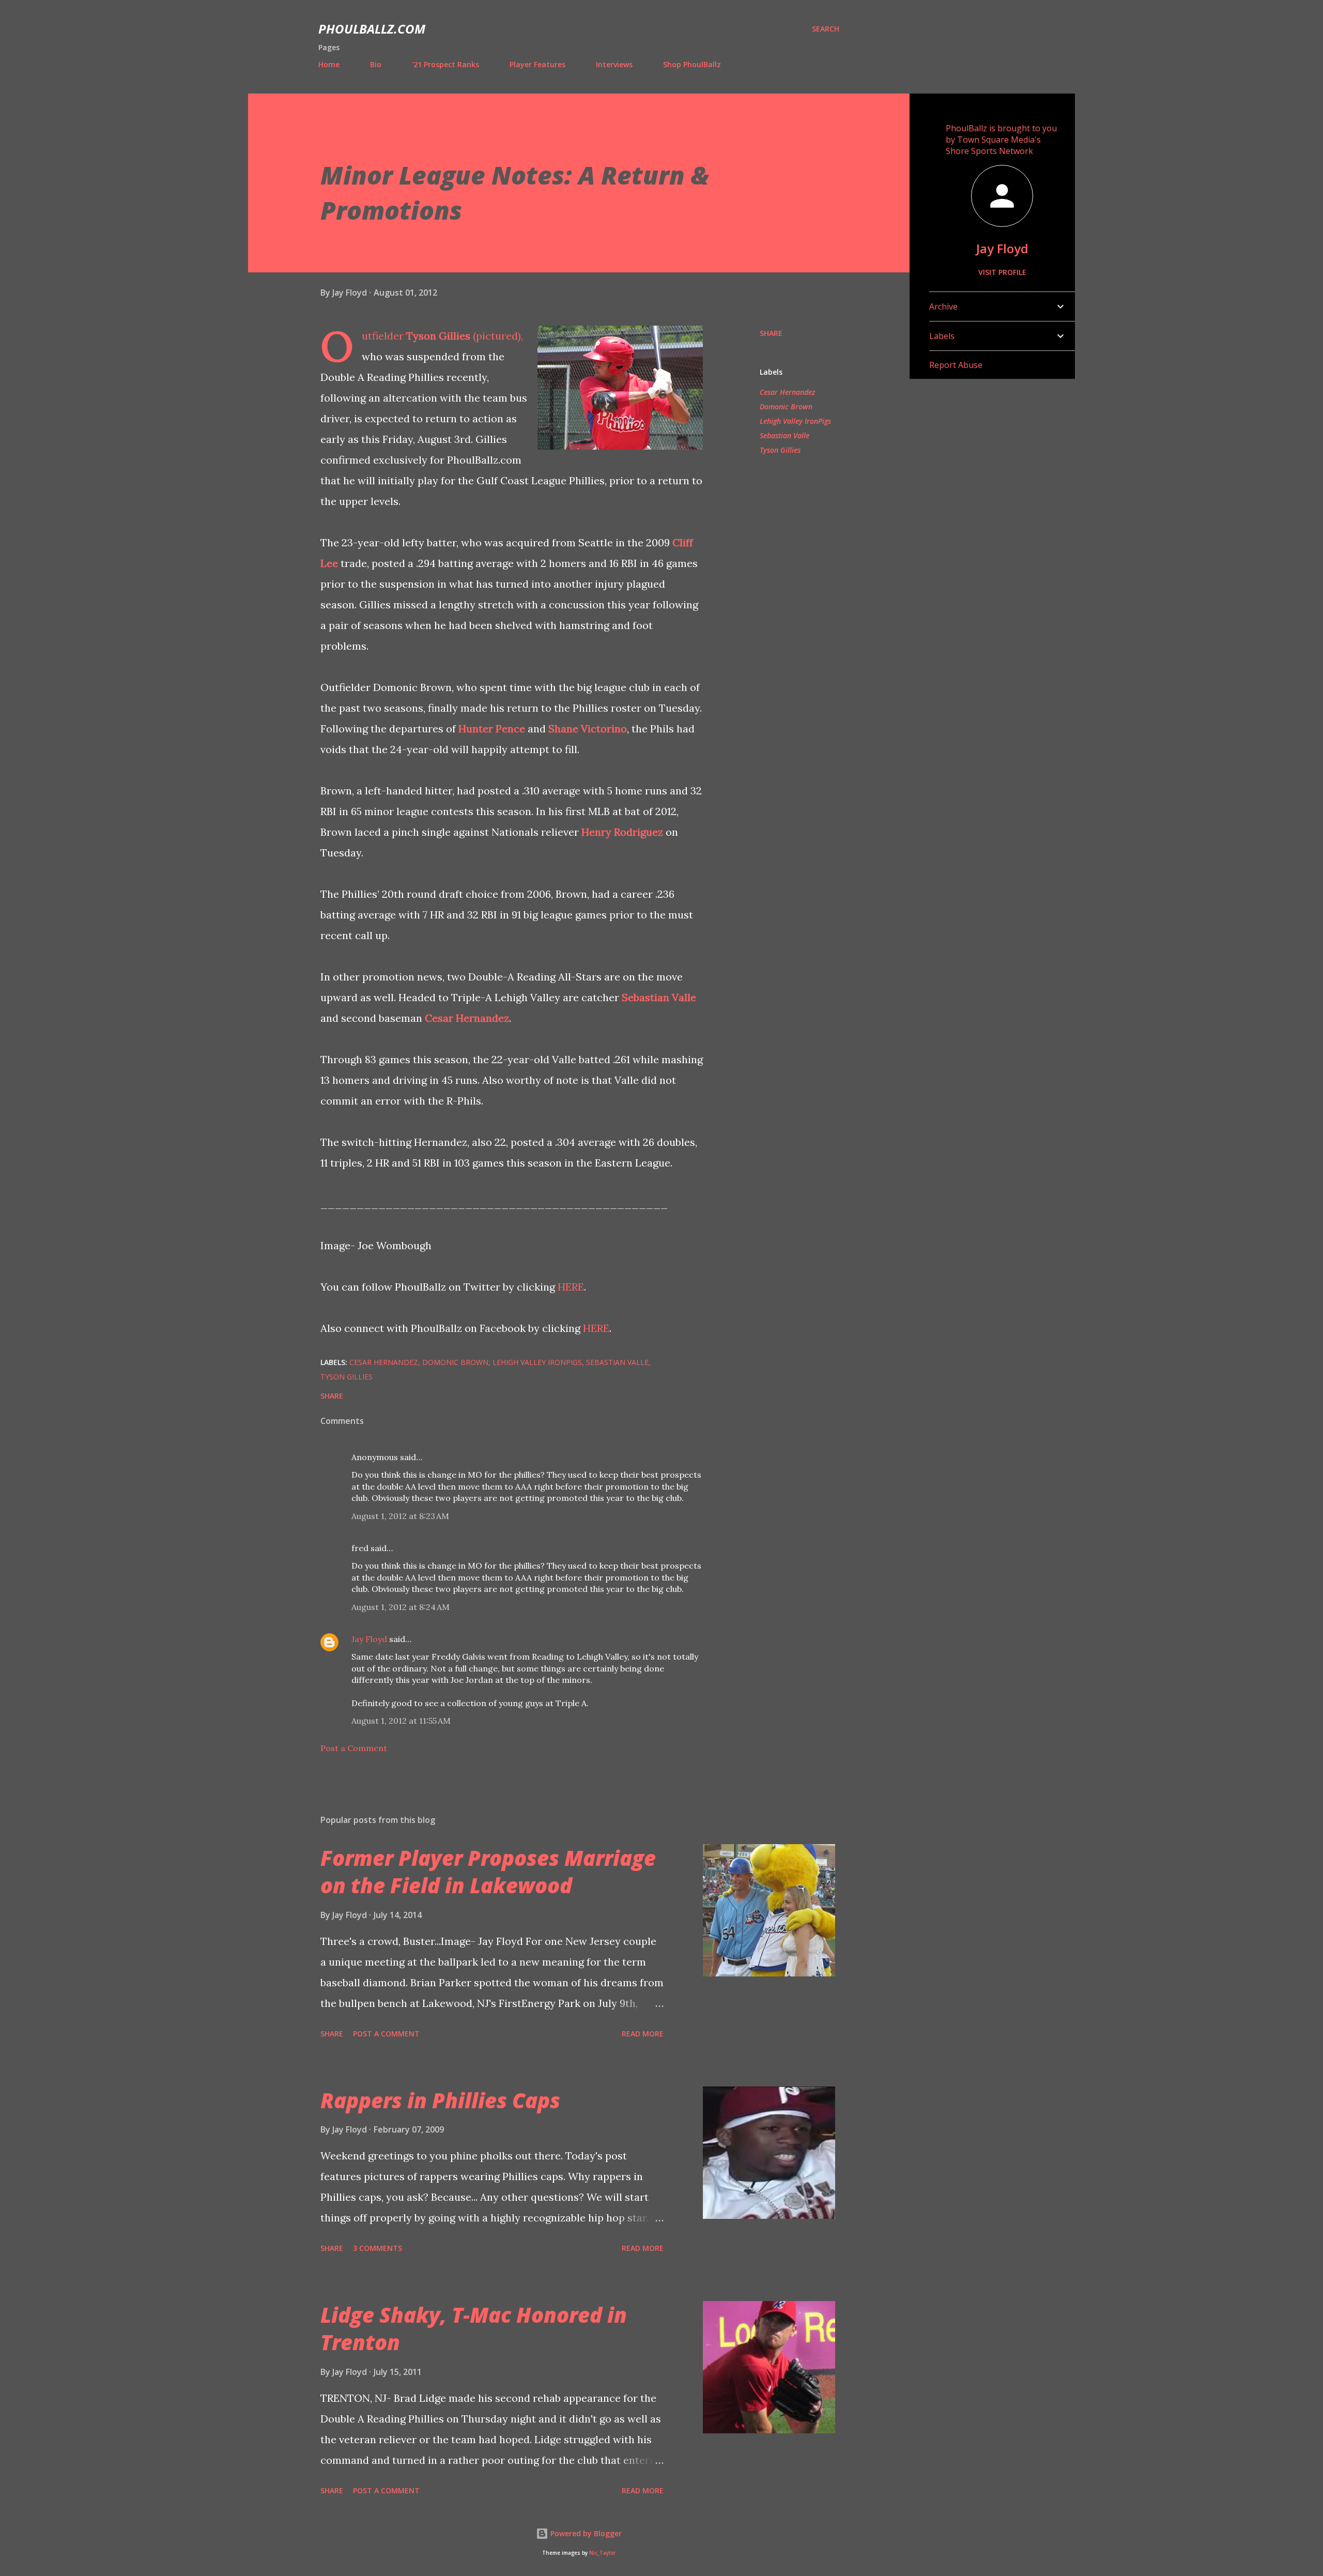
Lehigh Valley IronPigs (795, 421)
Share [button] (771, 333)
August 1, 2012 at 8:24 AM (401, 1607)
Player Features (537, 64)
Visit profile (1002, 272)
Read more (643, 2034)
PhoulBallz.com (372, 29)
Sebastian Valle (659, 997)
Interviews (614, 64)
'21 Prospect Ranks (445, 64)
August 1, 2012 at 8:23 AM (400, 1516)
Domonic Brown (786, 407)
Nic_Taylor (602, 2553)
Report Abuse (956, 365)
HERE (571, 1287)
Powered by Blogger (585, 2533)
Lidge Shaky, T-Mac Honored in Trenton (474, 2328)
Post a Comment (354, 1748)
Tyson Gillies (438, 336)
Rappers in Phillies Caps (440, 2100)
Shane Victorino (588, 729)
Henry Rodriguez (622, 832)
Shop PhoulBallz (692, 64)
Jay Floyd (369, 1639)
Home (329, 64)
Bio (376, 64)
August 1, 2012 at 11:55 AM (401, 1721)
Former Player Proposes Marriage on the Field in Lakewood (488, 1872)
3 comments (378, 2248)
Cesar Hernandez (467, 1018)
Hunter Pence (492, 729)
